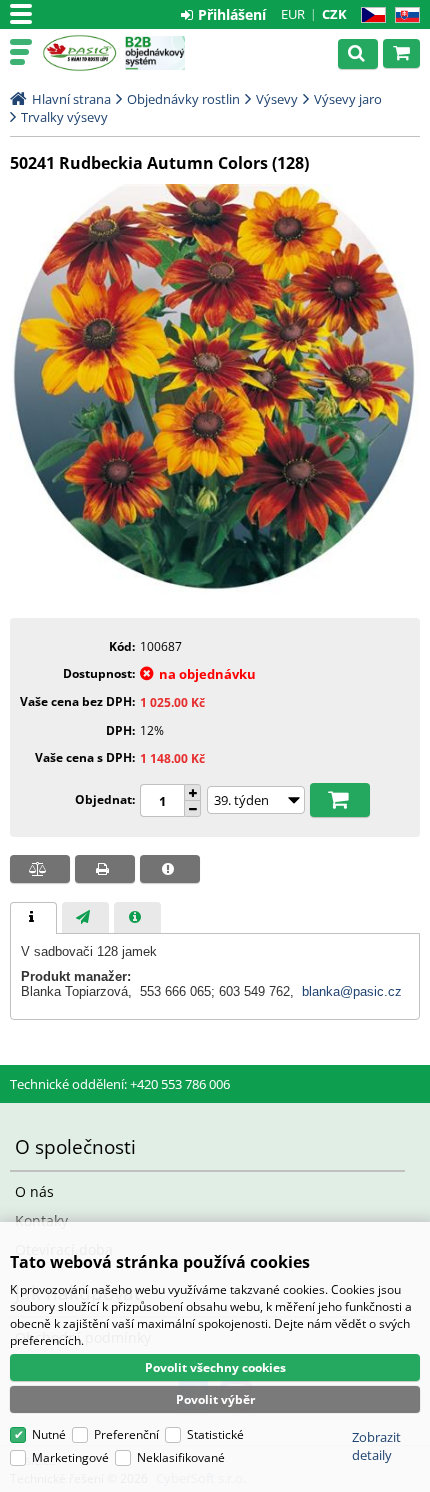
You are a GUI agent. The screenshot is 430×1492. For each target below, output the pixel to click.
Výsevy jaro (348, 99)
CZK (334, 14)
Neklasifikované (181, 1457)
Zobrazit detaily (376, 1446)
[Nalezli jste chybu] (170, 869)
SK (403, 15)
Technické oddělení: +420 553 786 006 (120, 1084)
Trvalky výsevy (64, 117)
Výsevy (277, 99)
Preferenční (126, 1434)
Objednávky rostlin (183, 99)
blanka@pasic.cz (352, 991)
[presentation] (33, 918)
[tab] (33, 918)
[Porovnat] (40, 869)
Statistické (215, 1434)
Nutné (49, 1434)
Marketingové (70, 1457)
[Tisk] (105, 869)
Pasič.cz (79, 53)
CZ (369, 15)
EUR (293, 14)
